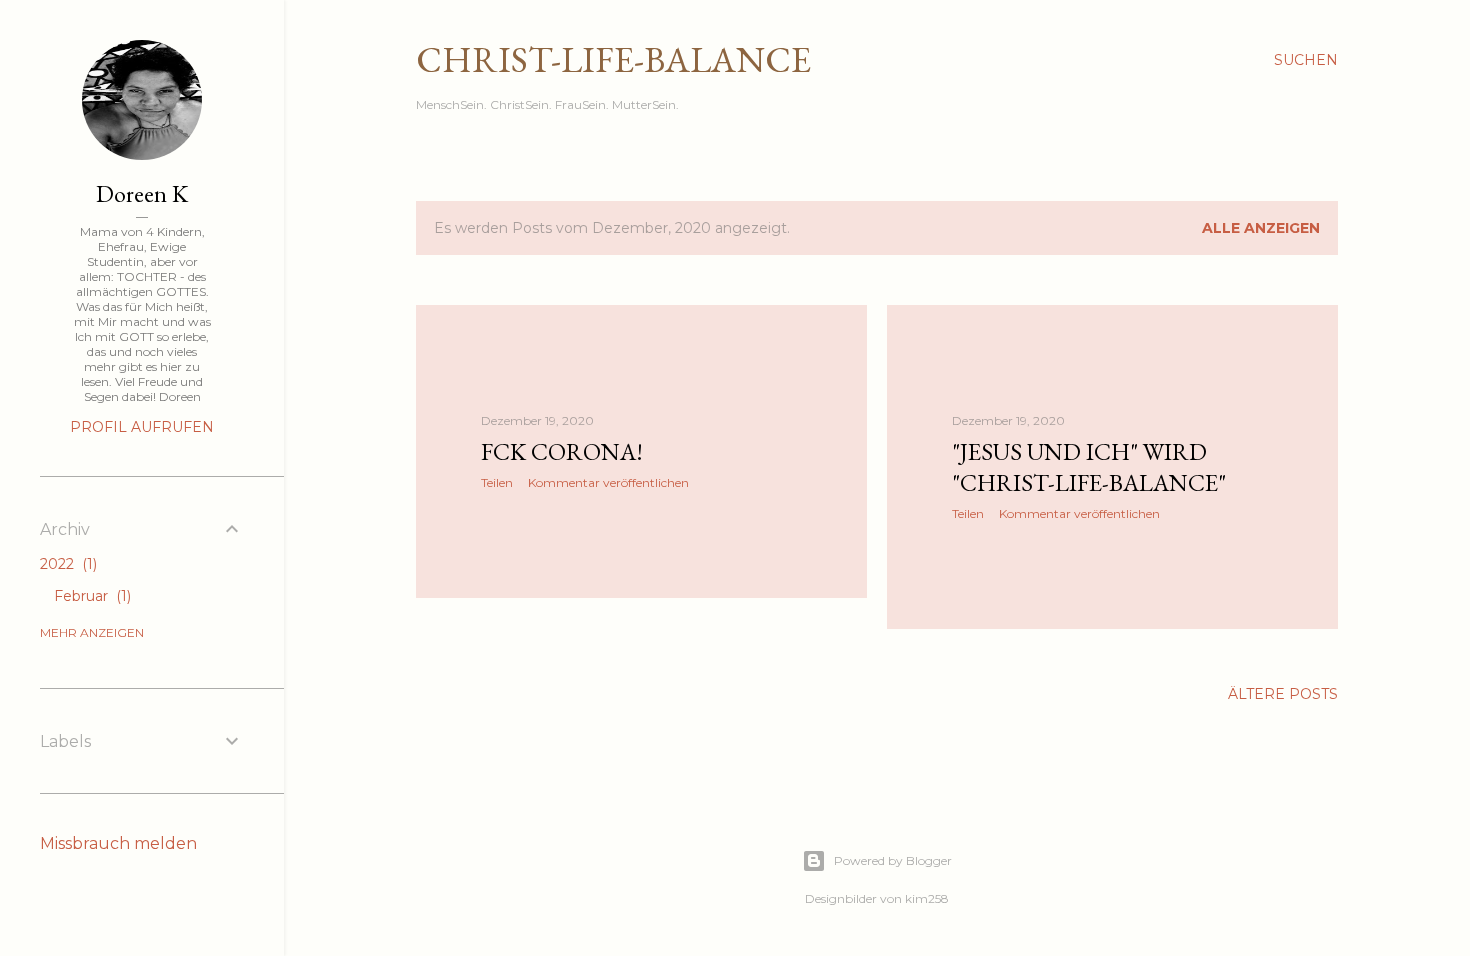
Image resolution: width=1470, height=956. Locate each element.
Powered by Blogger (893, 860)
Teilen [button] (497, 482)
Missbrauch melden (118, 843)
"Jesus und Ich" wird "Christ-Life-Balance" (1089, 467)
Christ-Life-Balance (613, 59)
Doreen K (142, 193)
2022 (66, 564)
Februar (90, 596)
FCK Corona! (562, 451)
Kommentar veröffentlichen (608, 482)
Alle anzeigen (1261, 228)
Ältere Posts (1283, 694)
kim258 (927, 898)
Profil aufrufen (142, 427)
